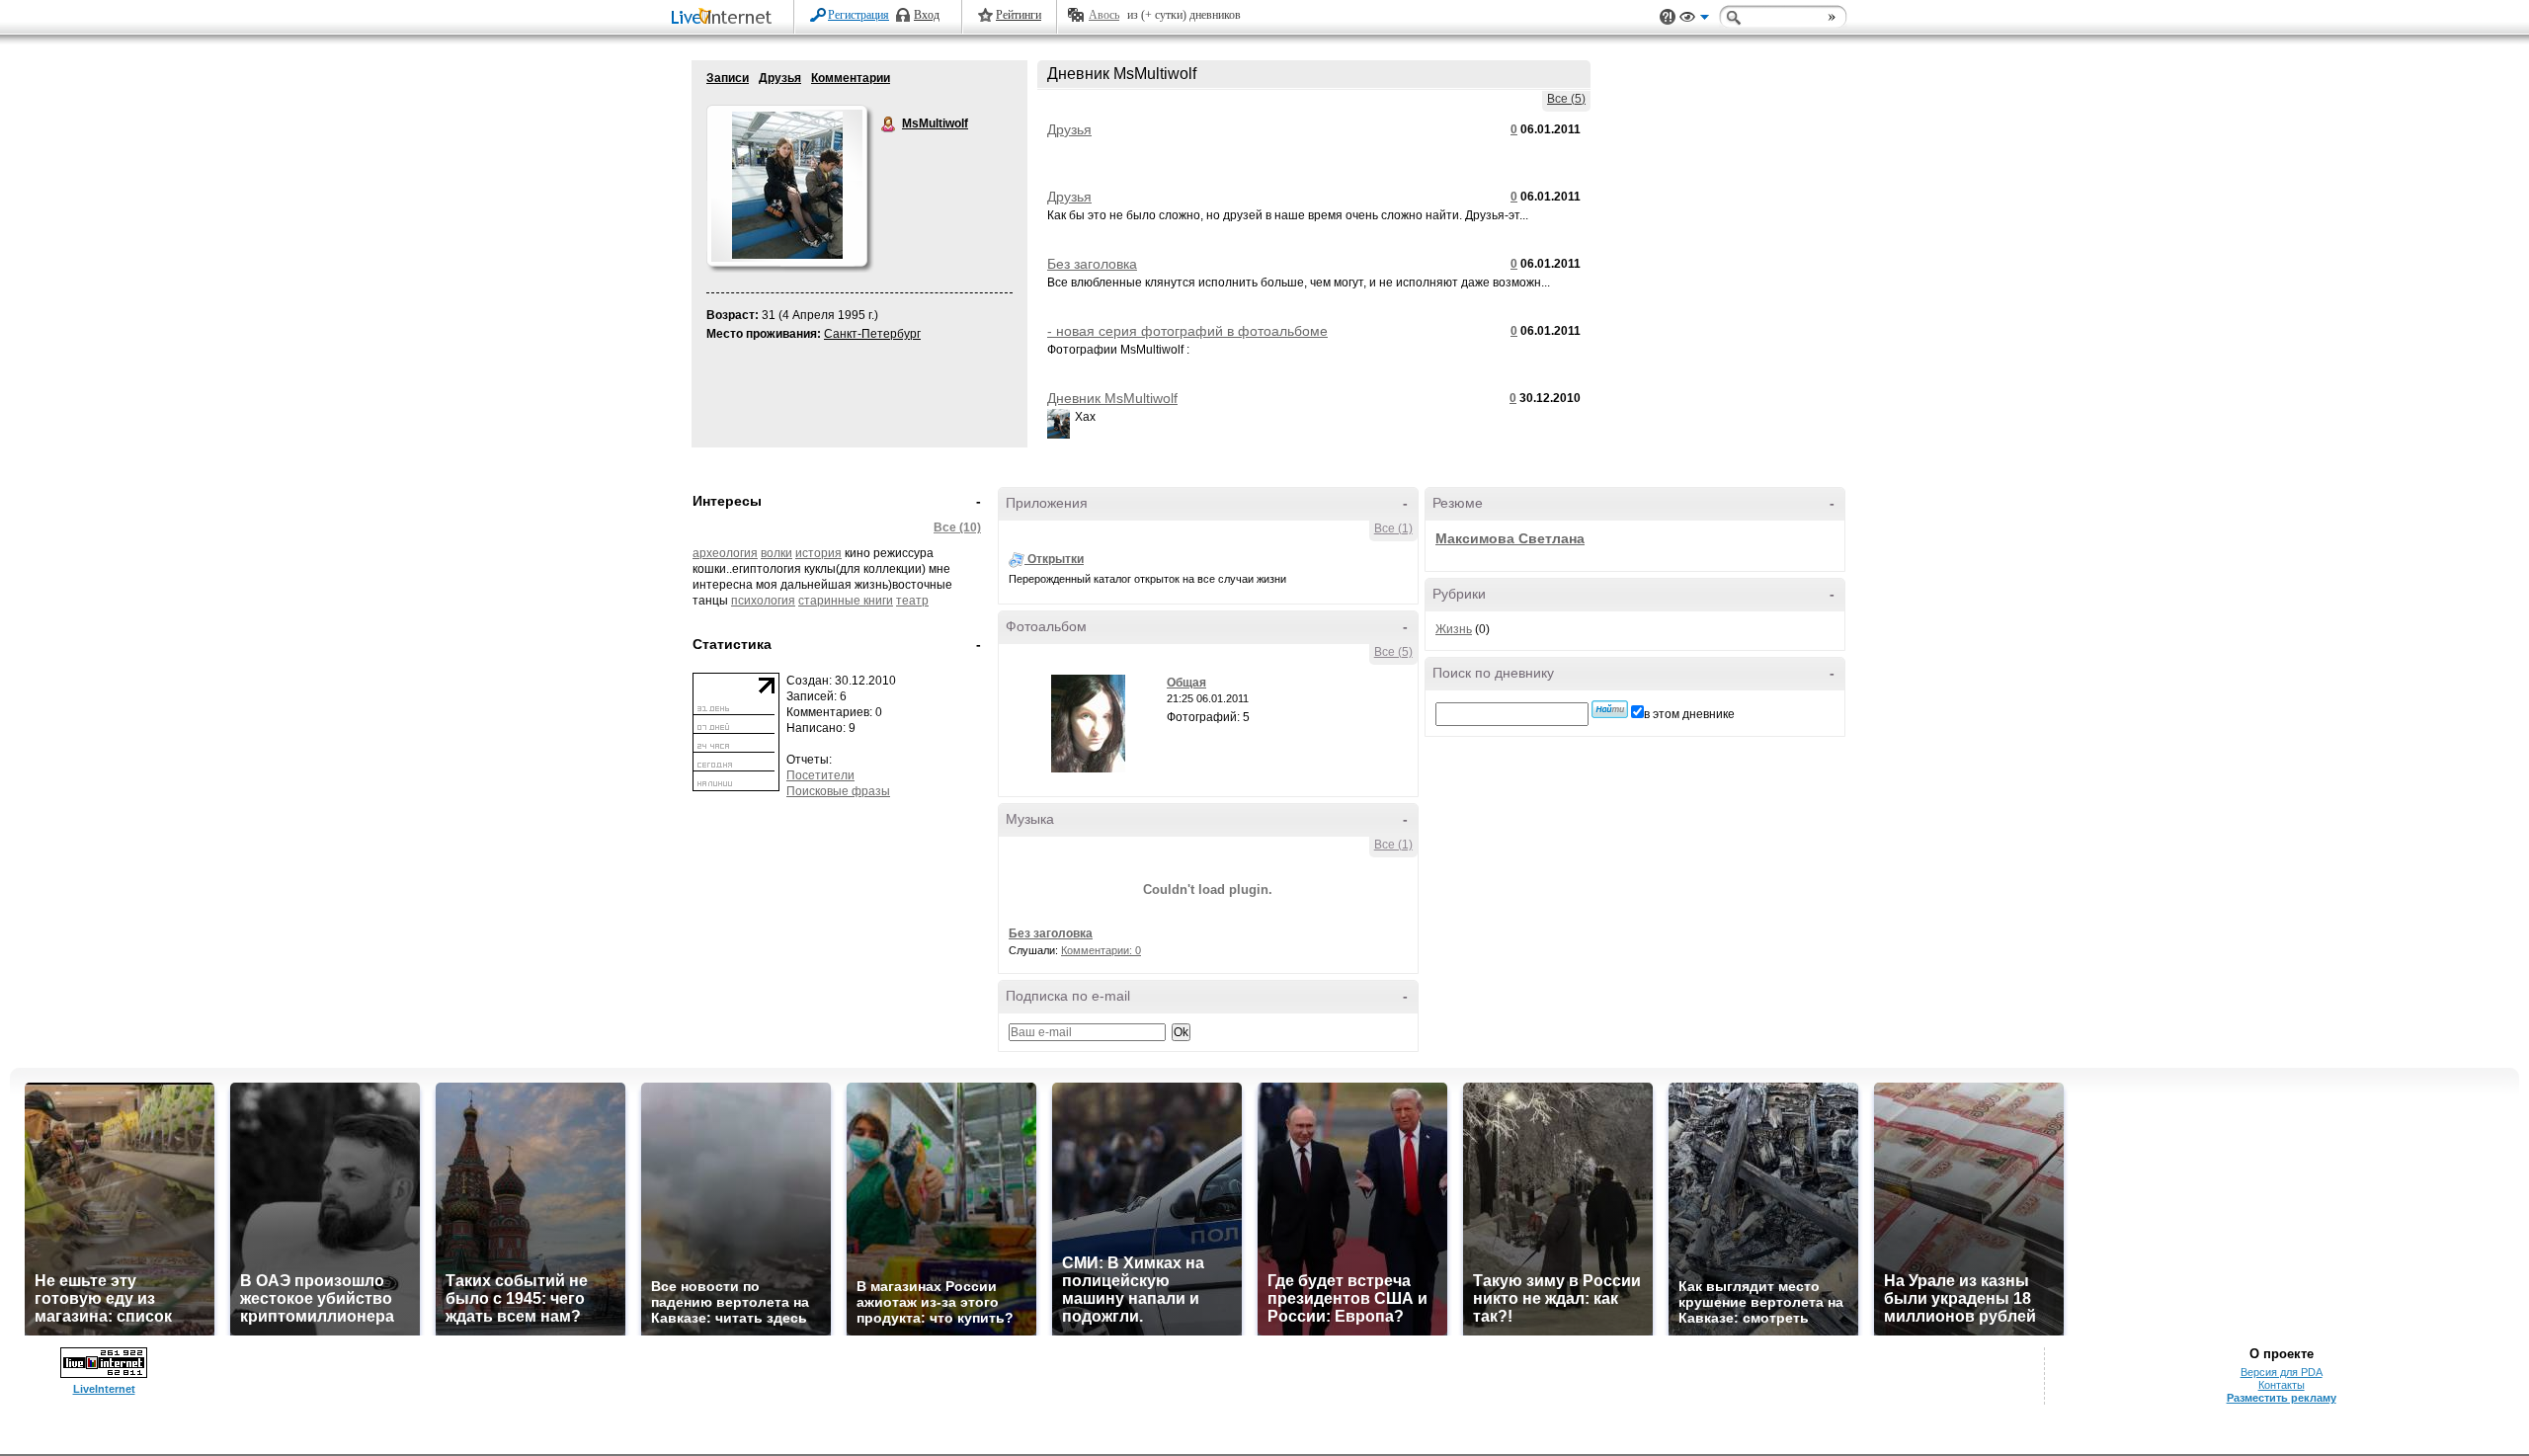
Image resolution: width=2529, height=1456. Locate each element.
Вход (927, 15)
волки (776, 553)
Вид (1694, 20)
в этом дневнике (1689, 714)
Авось (1104, 15)
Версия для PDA (2282, 1372)
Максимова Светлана (1510, 538)
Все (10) (957, 527)
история (818, 553)
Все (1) (1393, 528)
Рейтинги (1019, 15)
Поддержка (1668, 17)
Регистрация (858, 15)
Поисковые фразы (838, 791)
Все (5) (1566, 99)
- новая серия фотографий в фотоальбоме (1187, 331)
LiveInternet (725, 18)
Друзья (780, 78)
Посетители (820, 775)
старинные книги (846, 601)
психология (763, 601)
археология (725, 553)
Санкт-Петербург (872, 334)
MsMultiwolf (889, 124)
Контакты (2282, 1385)
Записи (728, 78)
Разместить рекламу (2282, 1398)
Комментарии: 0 (1101, 950)
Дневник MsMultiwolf (1112, 398)
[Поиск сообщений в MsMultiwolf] (1610, 709)
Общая (1186, 683)
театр (912, 601)
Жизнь (1454, 629)
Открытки (1056, 559)
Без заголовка (1092, 264)
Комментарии (851, 78)
